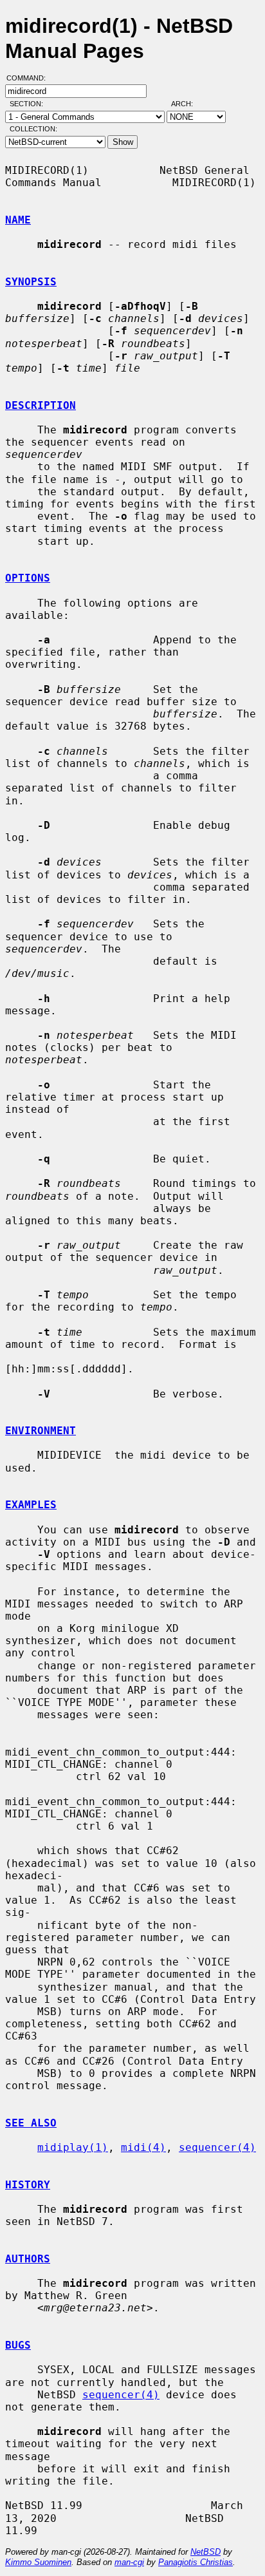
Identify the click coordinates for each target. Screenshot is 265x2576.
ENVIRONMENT (41, 1431)
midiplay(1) (73, 2147)
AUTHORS (28, 2259)
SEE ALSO (31, 2123)
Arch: (188, 104)
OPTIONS (28, 578)
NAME (18, 220)
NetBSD (206, 2552)
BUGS (18, 2345)
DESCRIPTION (41, 405)
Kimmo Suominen (38, 2562)
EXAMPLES (31, 1505)
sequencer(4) (217, 2147)
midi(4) (143, 2147)
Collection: (33, 129)
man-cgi (129, 2562)
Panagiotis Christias (196, 2562)
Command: (30, 78)
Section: (29, 104)
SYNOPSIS (31, 282)
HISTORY (28, 2185)
